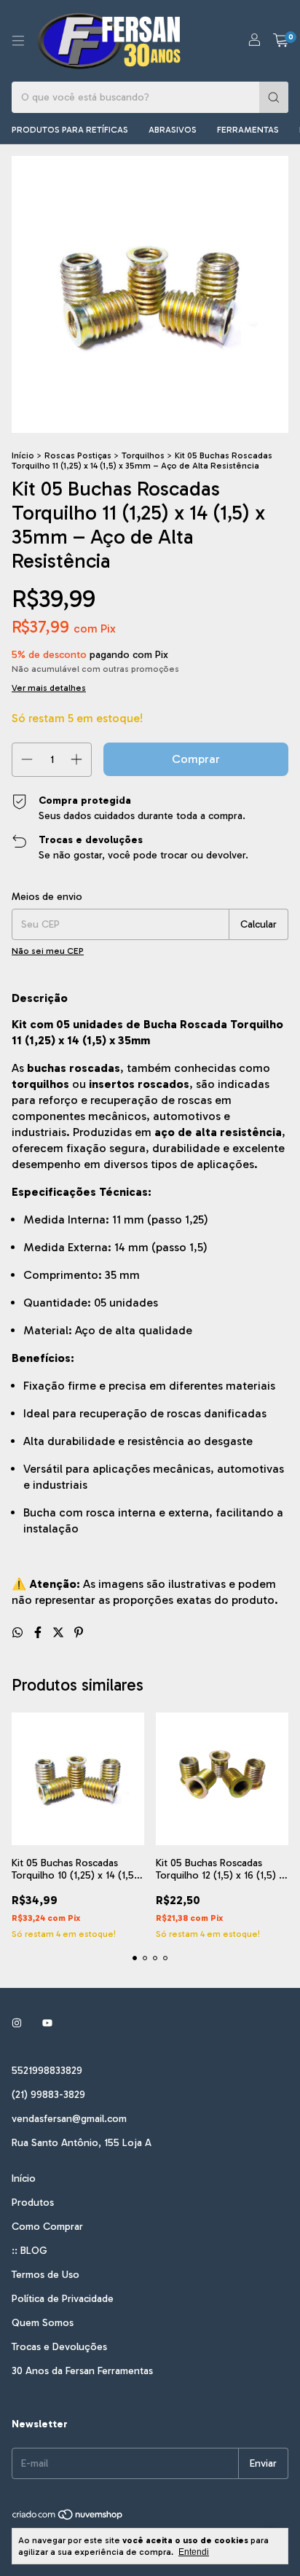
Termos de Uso (46, 2275)
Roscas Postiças (78, 455)
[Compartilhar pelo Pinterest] (79, 1633)
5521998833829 (47, 2071)
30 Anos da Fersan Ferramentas (82, 2371)
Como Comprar (47, 2227)
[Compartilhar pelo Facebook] (39, 1633)
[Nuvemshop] (68, 2518)
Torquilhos (143, 455)
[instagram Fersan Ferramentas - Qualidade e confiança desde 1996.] (17, 2023)
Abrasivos (173, 130)
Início (23, 455)
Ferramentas (248, 130)
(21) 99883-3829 (48, 2095)
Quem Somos (43, 2323)
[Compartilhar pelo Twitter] (60, 1633)
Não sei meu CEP (48, 951)
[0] (281, 41)
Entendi (194, 2552)
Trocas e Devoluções (59, 2347)
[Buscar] (274, 97)
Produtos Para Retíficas (70, 130)
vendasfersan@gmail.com (69, 2119)
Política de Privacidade (63, 2299)
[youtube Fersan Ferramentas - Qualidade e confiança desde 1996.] (47, 2023)
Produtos (33, 2203)
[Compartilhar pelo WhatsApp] (19, 1633)
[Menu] (18, 41)
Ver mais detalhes (49, 688)
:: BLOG (29, 2251)
